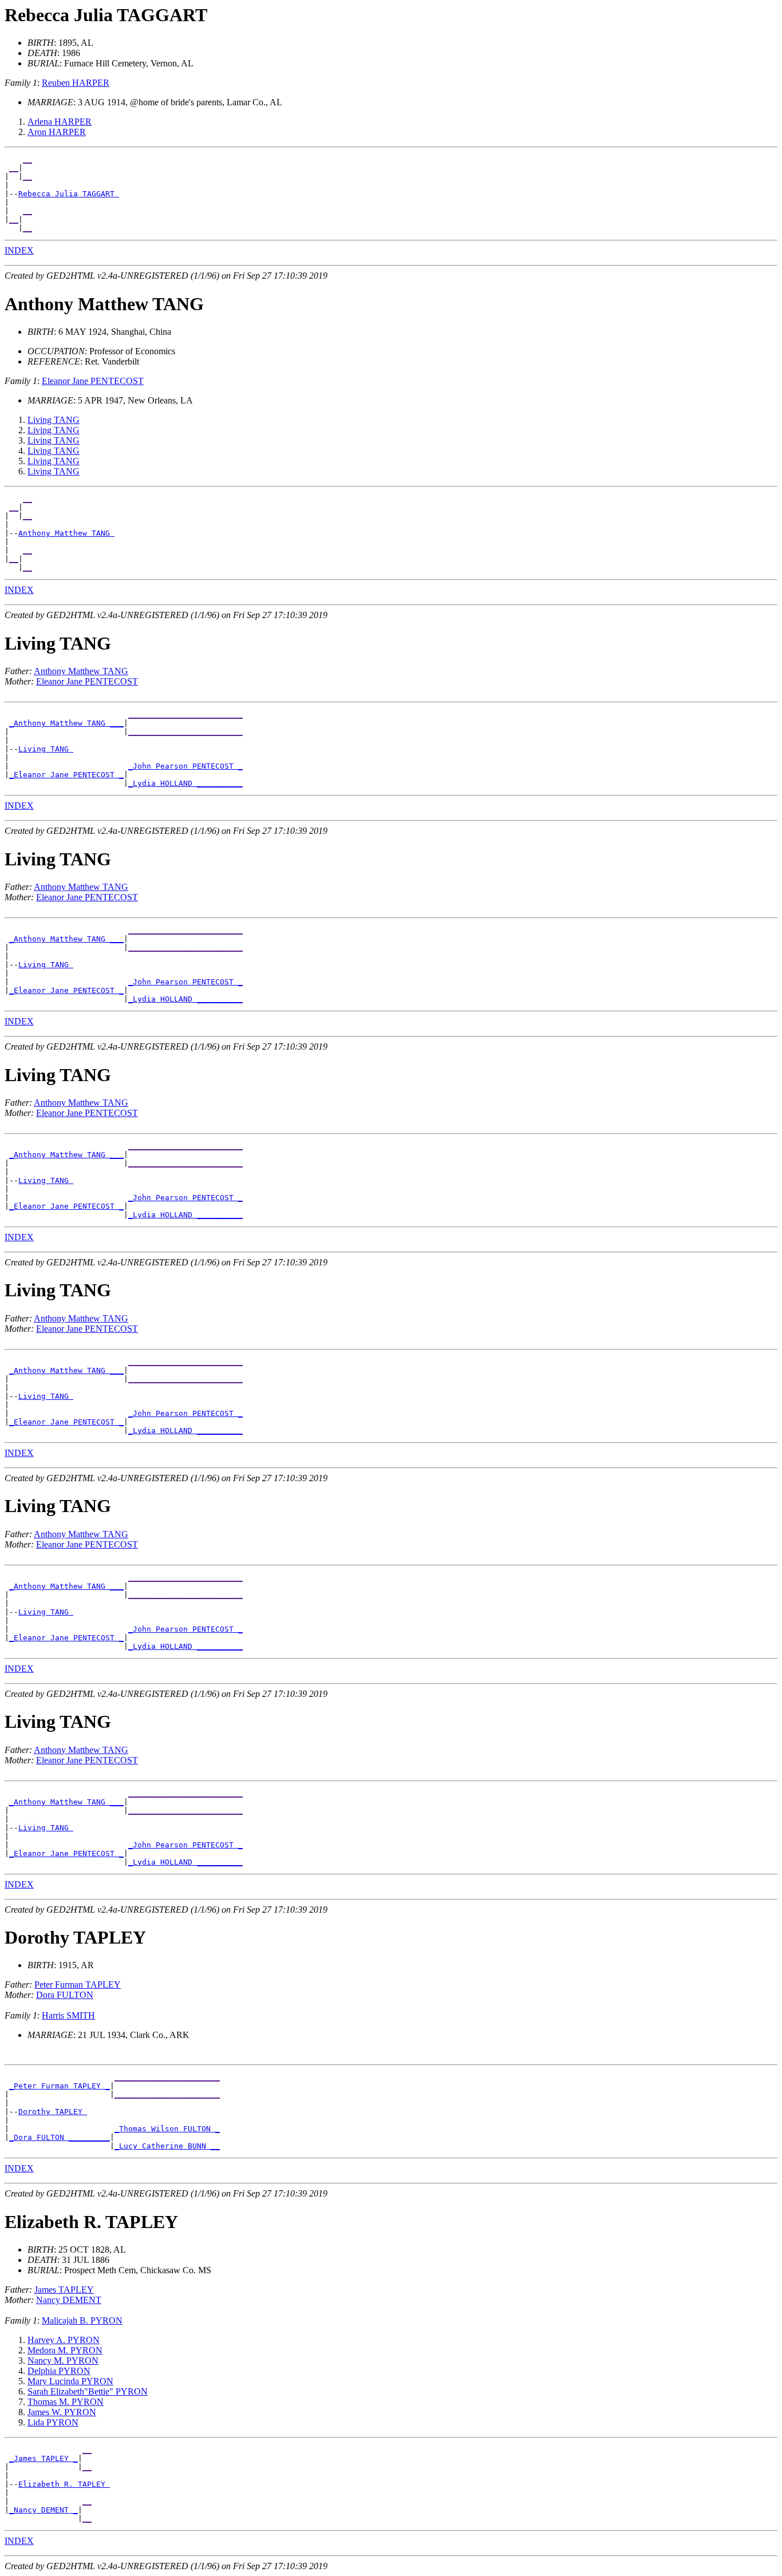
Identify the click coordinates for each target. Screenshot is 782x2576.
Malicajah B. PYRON (82, 2320)
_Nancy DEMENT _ (44, 2510)
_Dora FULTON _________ (60, 2137)
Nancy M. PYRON (63, 2361)
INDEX (19, 250)
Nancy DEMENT (69, 2300)
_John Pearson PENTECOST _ (185, 766)
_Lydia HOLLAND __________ (185, 783)
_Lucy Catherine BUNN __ (167, 2146)
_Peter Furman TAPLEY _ (60, 2086)
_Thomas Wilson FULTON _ (167, 2129)
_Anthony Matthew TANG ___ (66, 723)
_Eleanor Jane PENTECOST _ (66, 775)
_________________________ (185, 715)
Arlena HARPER (60, 122)
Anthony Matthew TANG (66, 533)
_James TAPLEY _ (44, 2458)
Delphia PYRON (59, 2371)
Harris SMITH (68, 2015)
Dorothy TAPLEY (53, 2112)
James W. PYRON (62, 2412)
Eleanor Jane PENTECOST (93, 381)
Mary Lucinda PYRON (70, 2381)
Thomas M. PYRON (66, 2402)
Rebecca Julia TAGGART (69, 194)
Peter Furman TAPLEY (78, 1985)
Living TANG (54, 420)
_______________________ (167, 2077)
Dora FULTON (65, 1995)
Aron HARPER (57, 132)
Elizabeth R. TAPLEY (64, 2484)
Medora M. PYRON (65, 2350)
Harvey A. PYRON (64, 2340)
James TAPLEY (64, 2290)
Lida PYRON (53, 2422)
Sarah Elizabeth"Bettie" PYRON (88, 2391)
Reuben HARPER (76, 83)
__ (27, 159)
